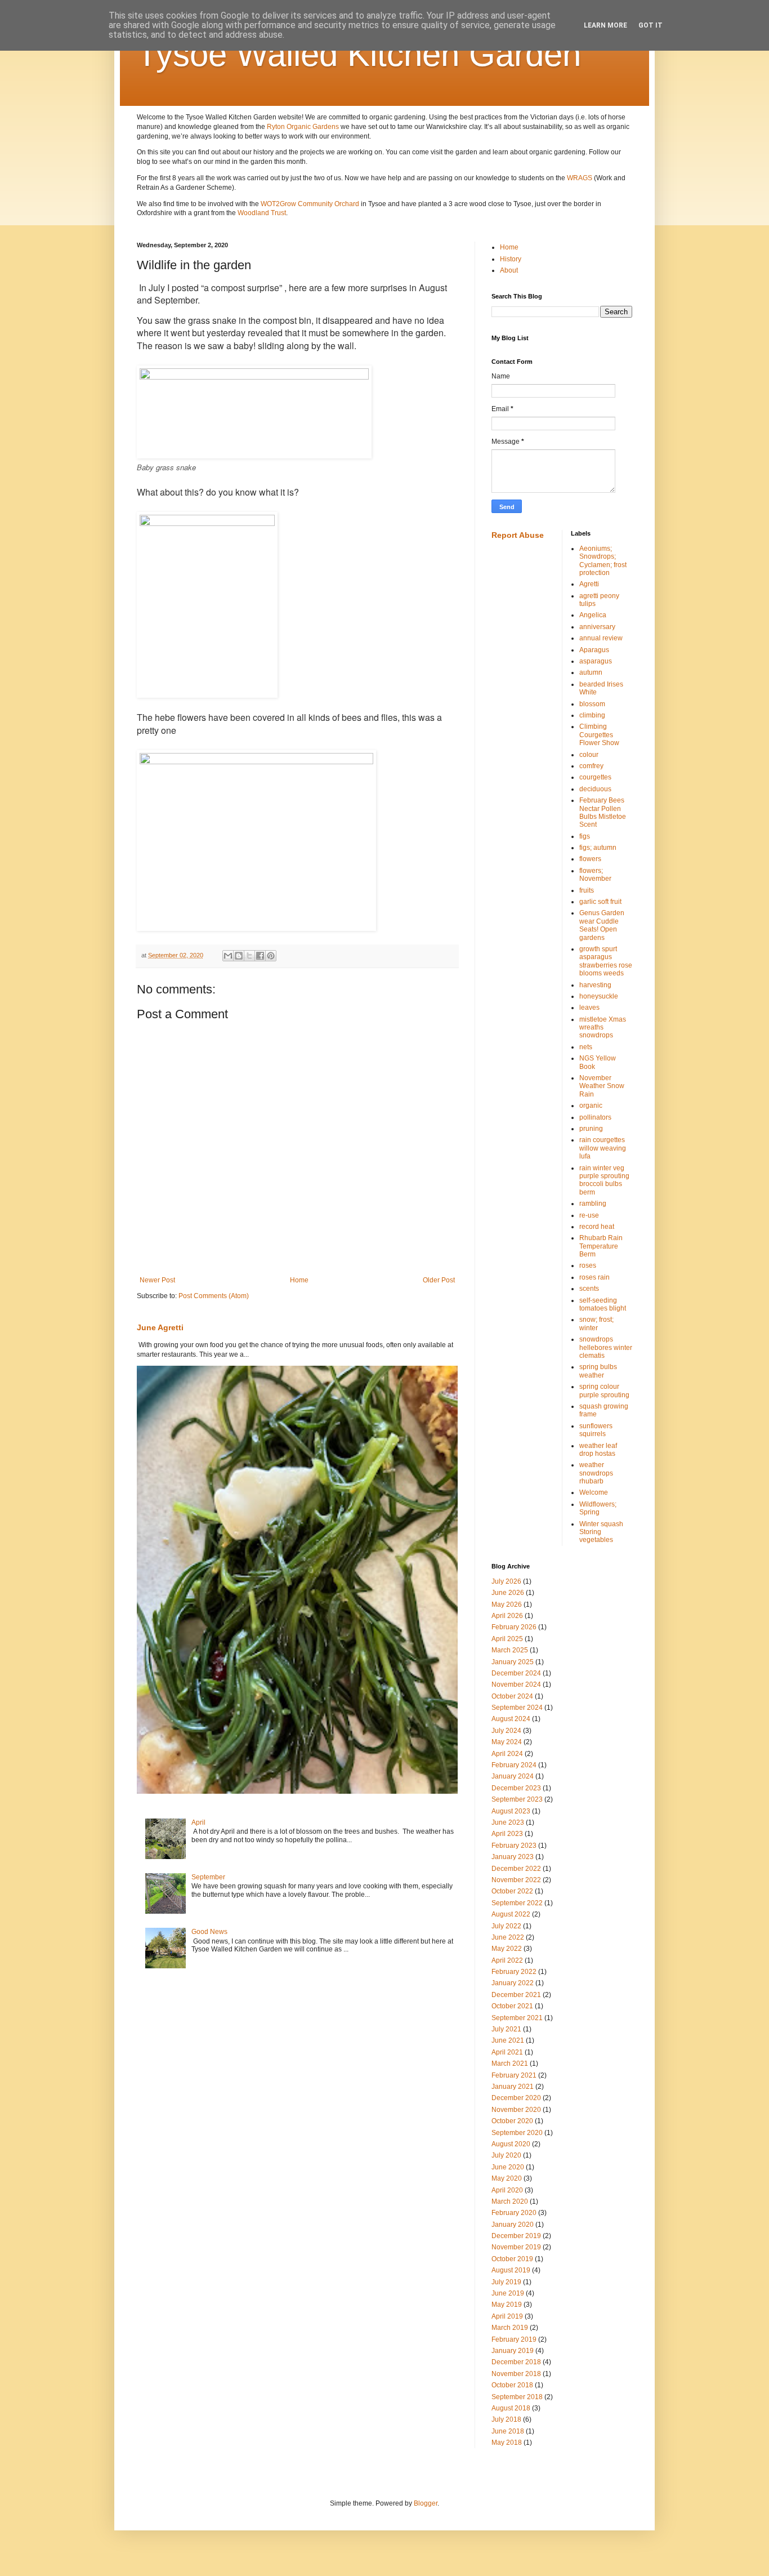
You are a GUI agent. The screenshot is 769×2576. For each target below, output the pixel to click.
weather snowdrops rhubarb (596, 1473)
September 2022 (517, 1903)
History (511, 259)
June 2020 (508, 2167)
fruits (587, 890)
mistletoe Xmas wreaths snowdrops (603, 1028)
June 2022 (508, 1937)
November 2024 (516, 1684)
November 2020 (516, 2110)
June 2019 (508, 2293)
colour (589, 755)
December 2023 (516, 1788)
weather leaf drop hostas (598, 1450)
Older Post (439, 1280)
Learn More (605, 25)
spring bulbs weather (598, 1371)
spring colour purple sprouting (604, 1390)
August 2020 (511, 2144)
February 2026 (514, 1627)
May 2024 (507, 1742)
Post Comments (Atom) (214, 1296)
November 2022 (516, 1880)
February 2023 (514, 1846)
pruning (591, 1129)
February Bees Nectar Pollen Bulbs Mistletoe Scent (603, 812)
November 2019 (516, 2247)
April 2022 (507, 1960)
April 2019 (507, 2316)
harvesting (595, 985)
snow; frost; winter (596, 1323)
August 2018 (511, 2408)
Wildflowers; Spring (598, 1508)
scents (589, 1289)
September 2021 (517, 2018)
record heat (597, 1227)
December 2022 (516, 1869)
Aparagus (594, 650)
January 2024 (513, 1776)
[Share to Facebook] (260, 956)
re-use (589, 1215)
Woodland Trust (262, 213)
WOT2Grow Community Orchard (310, 204)
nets (586, 1047)
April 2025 (507, 1639)
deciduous (595, 789)
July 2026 (506, 1581)
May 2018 (507, 2443)
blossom (592, 704)
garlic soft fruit (600, 902)
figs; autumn (598, 848)
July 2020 (506, 2155)
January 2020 (513, 2225)
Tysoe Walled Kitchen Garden (359, 54)
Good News (209, 1932)
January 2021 (513, 2087)
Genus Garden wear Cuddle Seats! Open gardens (602, 925)
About (509, 270)
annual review (601, 638)
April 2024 (507, 1754)
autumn (591, 672)
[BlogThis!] (239, 956)
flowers (590, 859)
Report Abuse (518, 535)
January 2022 (513, 1983)
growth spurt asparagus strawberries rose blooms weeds (606, 961)
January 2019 (513, 2351)
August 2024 (511, 1719)
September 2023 (517, 1799)
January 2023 (513, 1857)
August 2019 (511, 2270)
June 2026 (508, 1593)
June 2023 (508, 1822)
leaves (589, 1008)
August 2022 (511, 1914)
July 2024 (506, 1731)
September (208, 1877)
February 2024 (514, 1765)
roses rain (594, 1277)
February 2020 (514, 2213)
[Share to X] (249, 956)
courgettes (595, 777)
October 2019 (512, 2259)
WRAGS (580, 178)
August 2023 (511, 1811)
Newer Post (157, 1280)
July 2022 (506, 1926)
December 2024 (516, 1673)
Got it (650, 25)
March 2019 (510, 2328)
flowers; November (595, 875)
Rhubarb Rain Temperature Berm (601, 1246)
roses (588, 1265)
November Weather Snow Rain (602, 1086)
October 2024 (512, 1696)
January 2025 (513, 1662)
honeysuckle (599, 996)
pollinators (595, 1117)
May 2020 (507, 2178)
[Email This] (228, 956)
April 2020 (507, 2190)
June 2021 (508, 2040)
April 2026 (507, 1616)
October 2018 (512, 2385)
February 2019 (514, 2339)
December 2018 (516, 2362)
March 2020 (510, 2201)
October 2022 (512, 1891)
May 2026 (507, 1605)
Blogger (426, 2503)
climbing (592, 715)
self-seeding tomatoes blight (603, 1304)
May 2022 (507, 1949)
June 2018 (508, 2431)
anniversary (597, 627)
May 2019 (507, 2305)
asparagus (596, 661)
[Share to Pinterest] (271, 956)
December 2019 (516, 2236)
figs (585, 836)
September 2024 (517, 1708)
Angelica (593, 615)
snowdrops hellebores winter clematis (606, 1347)
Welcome (594, 1492)
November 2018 (516, 2374)
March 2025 (510, 1650)
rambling (593, 1204)
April (198, 1822)
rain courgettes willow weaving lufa (603, 1148)
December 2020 (516, 2098)
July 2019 (506, 2282)
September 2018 (517, 2397)
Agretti (589, 584)
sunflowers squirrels (596, 1430)
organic (591, 1106)
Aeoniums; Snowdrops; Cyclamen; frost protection (603, 561)
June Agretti (160, 1327)
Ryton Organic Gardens (303, 127)
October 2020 (512, 2121)
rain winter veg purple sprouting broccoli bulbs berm (604, 1180)
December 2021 (516, 1995)
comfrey (591, 766)
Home (299, 1280)
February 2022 (514, 1972)
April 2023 (507, 1834)
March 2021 (510, 2064)
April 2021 (507, 2052)
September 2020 (517, 2133)
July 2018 (506, 2419)
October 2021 (512, 2006)
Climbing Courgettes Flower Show (599, 735)
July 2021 (506, 2029)
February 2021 (514, 2075)
